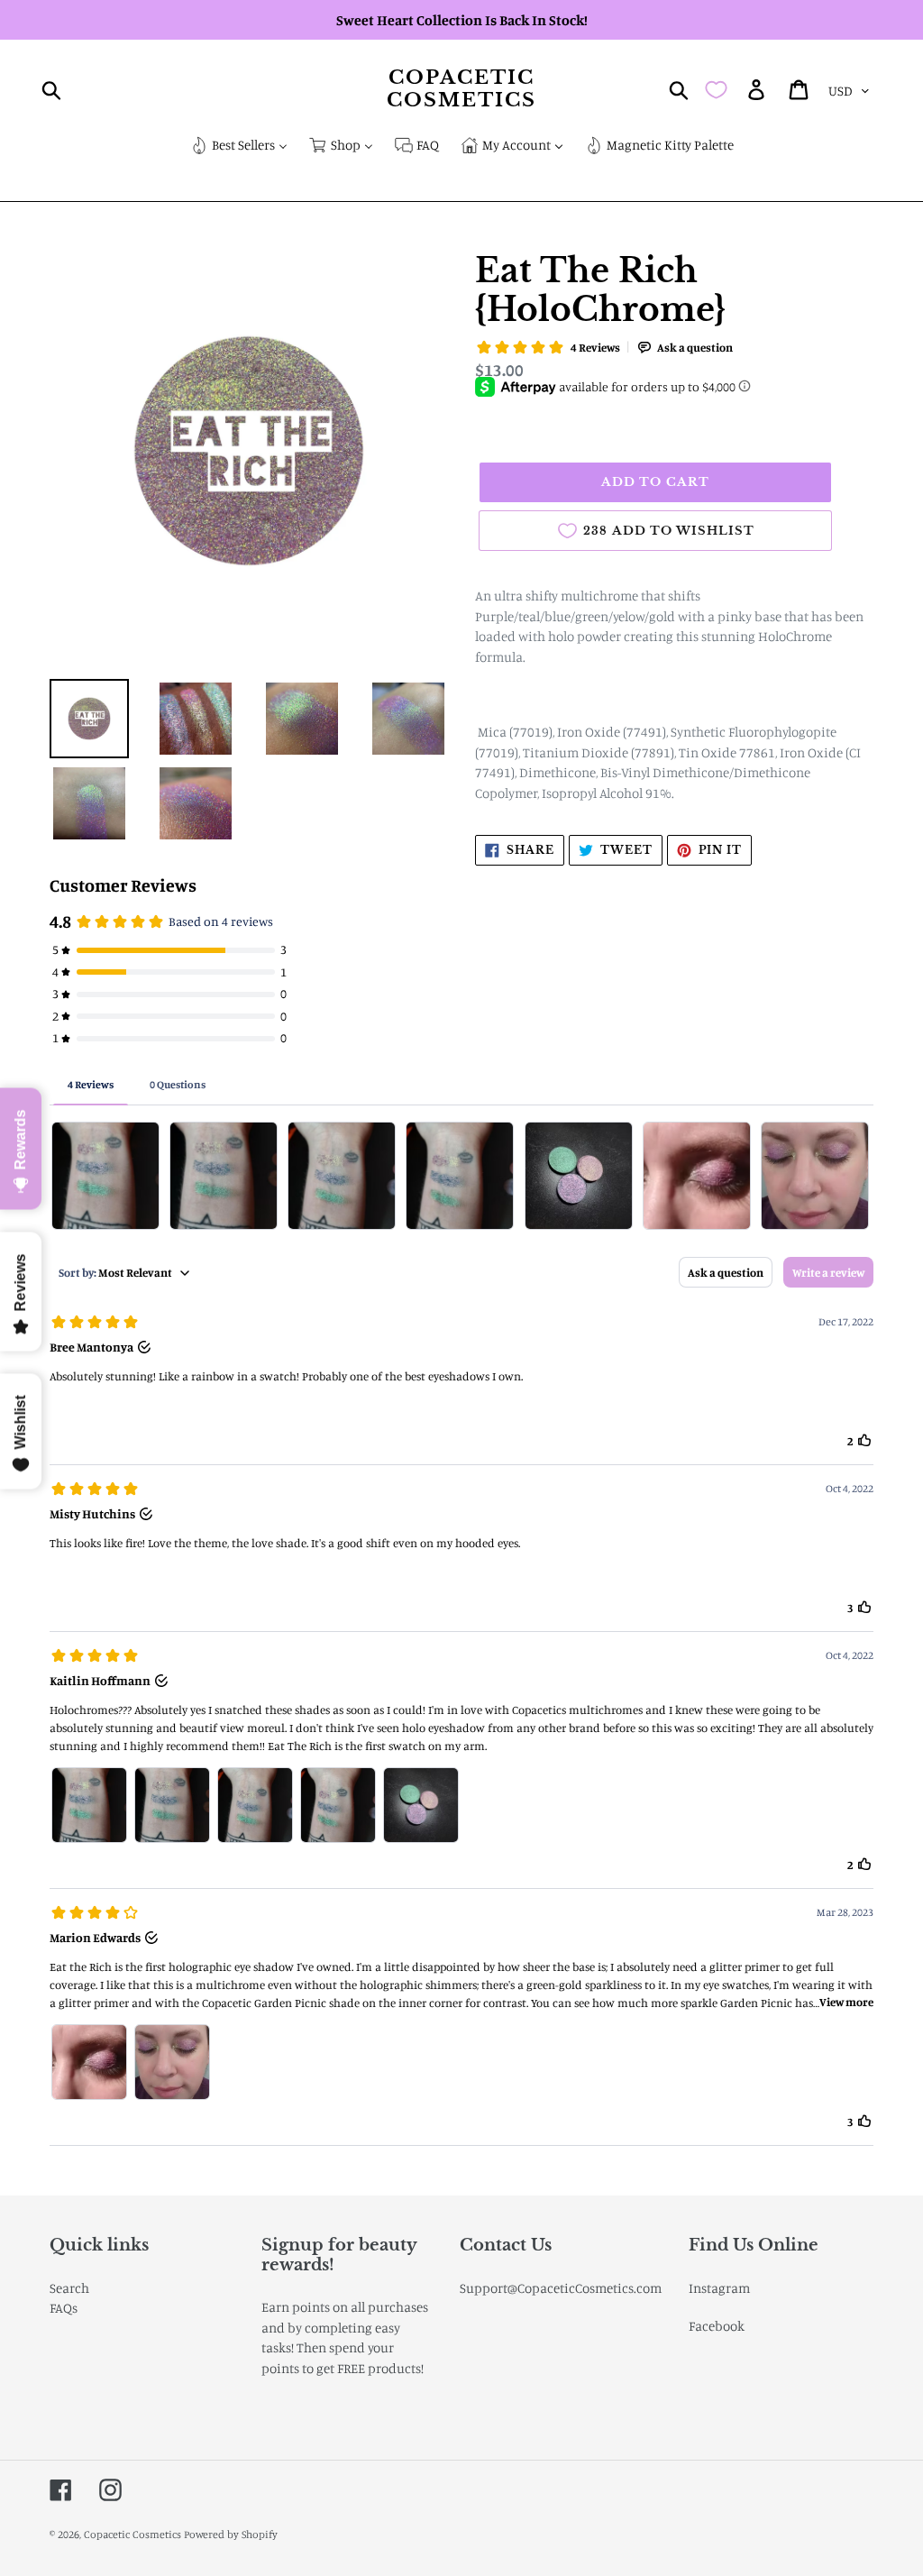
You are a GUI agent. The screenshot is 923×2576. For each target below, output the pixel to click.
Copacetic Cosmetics (462, 89)
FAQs (64, 2308)
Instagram (719, 2288)
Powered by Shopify (231, 2534)
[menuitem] (239, 147)
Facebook (717, 2326)
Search (69, 2288)
